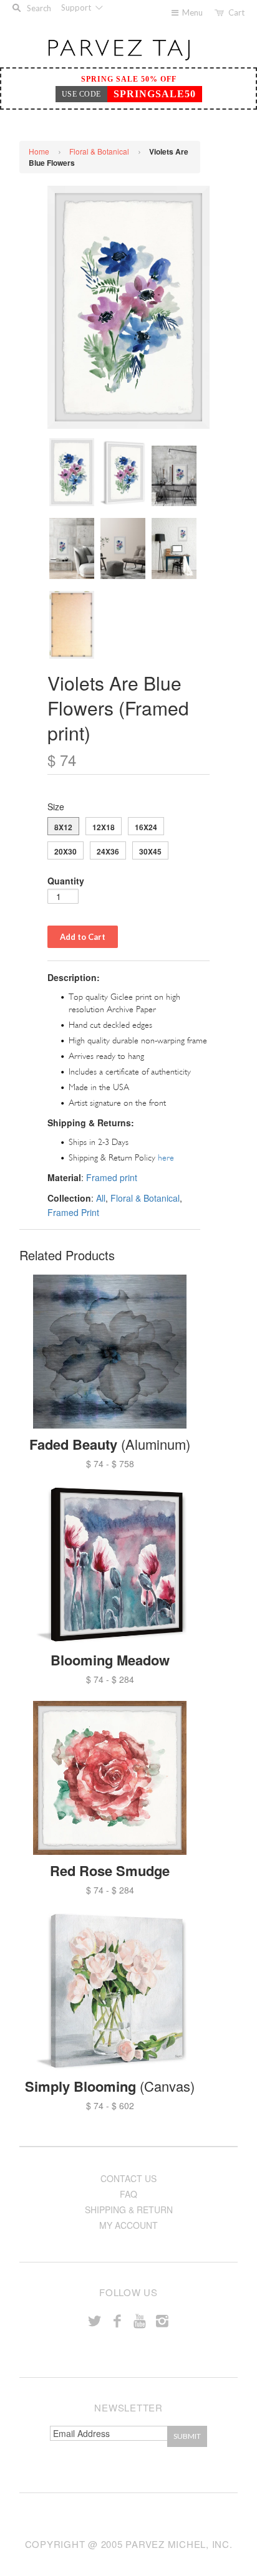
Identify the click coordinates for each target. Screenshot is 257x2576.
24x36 (108, 851)
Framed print (112, 1177)
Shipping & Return (129, 2210)
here (166, 1158)
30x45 (150, 851)
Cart (236, 12)
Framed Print (73, 1212)
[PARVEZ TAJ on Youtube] (140, 2320)
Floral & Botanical (99, 151)
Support (77, 7)
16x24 (146, 827)
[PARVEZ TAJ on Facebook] (117, 2320)
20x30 (65, 851)
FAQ (128, 2194)
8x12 (63, 827)
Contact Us (128, 2178)
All (101, 1198)
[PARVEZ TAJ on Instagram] (162, 2320)
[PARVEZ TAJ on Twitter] (95, 2320)
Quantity (66, 881)
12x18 (104, 827)
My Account (128, 2225)
